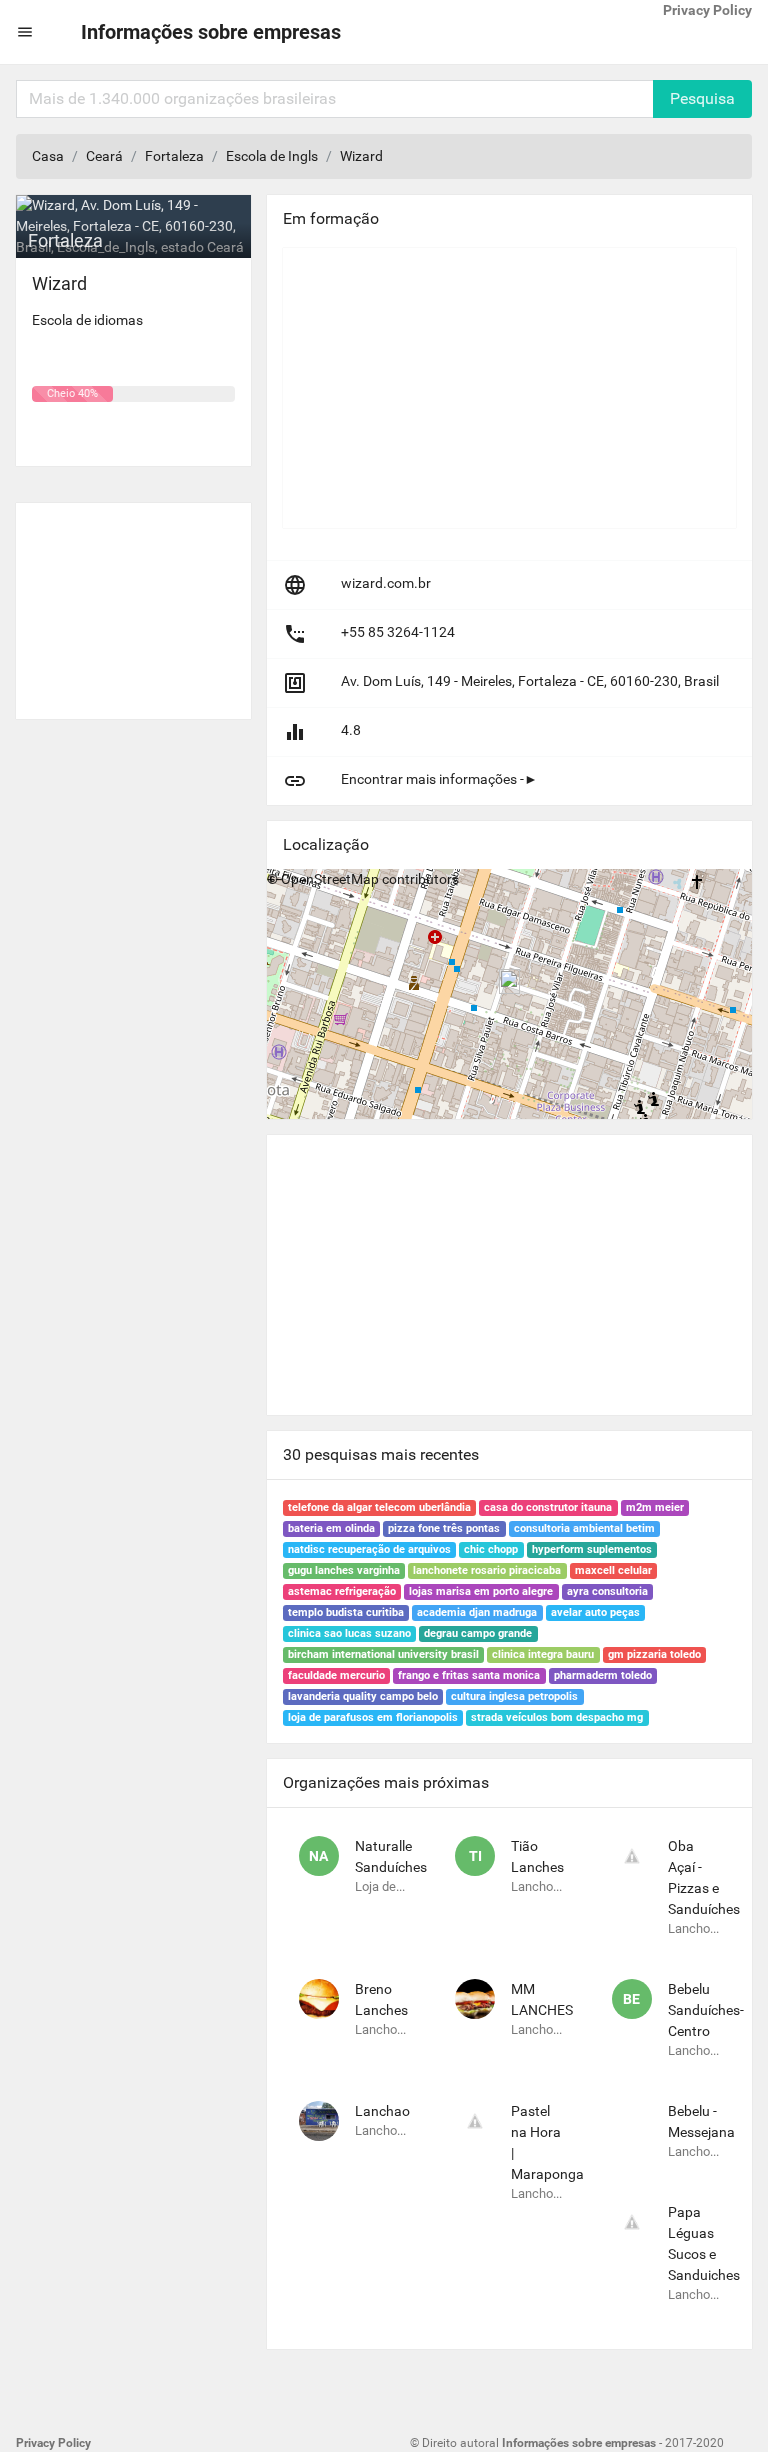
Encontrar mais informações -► (439, 779)
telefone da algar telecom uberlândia (379, 1507)
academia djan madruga (477, 1612)
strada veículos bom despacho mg (557, 1717)
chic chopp (491, 1549)
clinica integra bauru (543, 1654)
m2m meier (655, 1507)
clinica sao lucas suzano (349, 1633)
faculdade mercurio (336, 1675)
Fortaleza (174, 156)
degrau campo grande (478, 1633)
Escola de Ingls (272, 156)
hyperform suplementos (592, 1549)
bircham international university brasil (383, 1654)
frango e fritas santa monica (469, 1675)
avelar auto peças (595, 1612)
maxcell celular (613, 1570)
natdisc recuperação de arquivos (369, 1549)
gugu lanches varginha (344, 1570)
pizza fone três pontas (444, 1528)
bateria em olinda (331, 1528)
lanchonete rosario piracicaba (487, 1570)
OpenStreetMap (330, 879)
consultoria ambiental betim (584, 1528)
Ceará (104, 156)
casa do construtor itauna (548, 1507)
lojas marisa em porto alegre (481, 1591)
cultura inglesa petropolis (514, 1696)
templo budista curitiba (346, 1612)
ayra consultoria (607, 1591)
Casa (48, 156)
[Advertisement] (133, 603)
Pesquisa (702, 98)
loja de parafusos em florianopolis (373, 1717)
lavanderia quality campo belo (363, 1696)
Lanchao (382, 2111)
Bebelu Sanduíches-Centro (706, 2010)
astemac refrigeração (342, 1591)
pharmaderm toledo (603, 1675)
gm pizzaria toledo (654, 1654)
